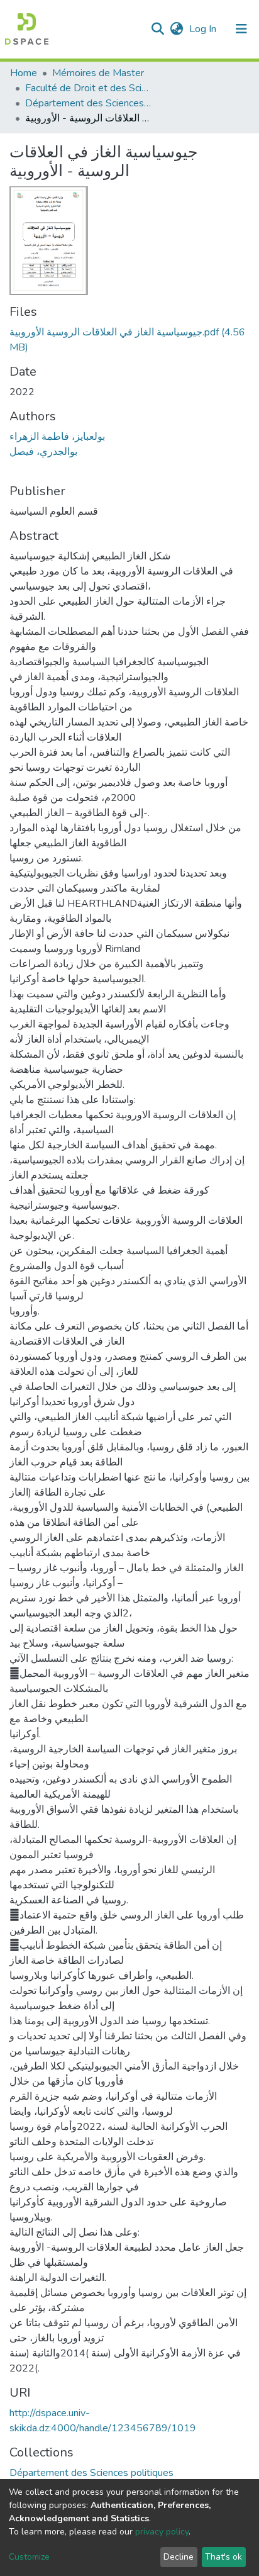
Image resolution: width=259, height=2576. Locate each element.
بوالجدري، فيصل (43, 452)
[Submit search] (157, 29)
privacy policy (162, 2532)
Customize (29, 2557)
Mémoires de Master (98, 73)
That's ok (223, 2557)
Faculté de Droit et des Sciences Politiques (88, 88)
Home (24, 73)
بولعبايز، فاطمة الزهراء (57, 437)
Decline (179, 2557)
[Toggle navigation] (241, 29)
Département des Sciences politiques (88, 103)
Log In (204, 29)
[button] (176, 29)
